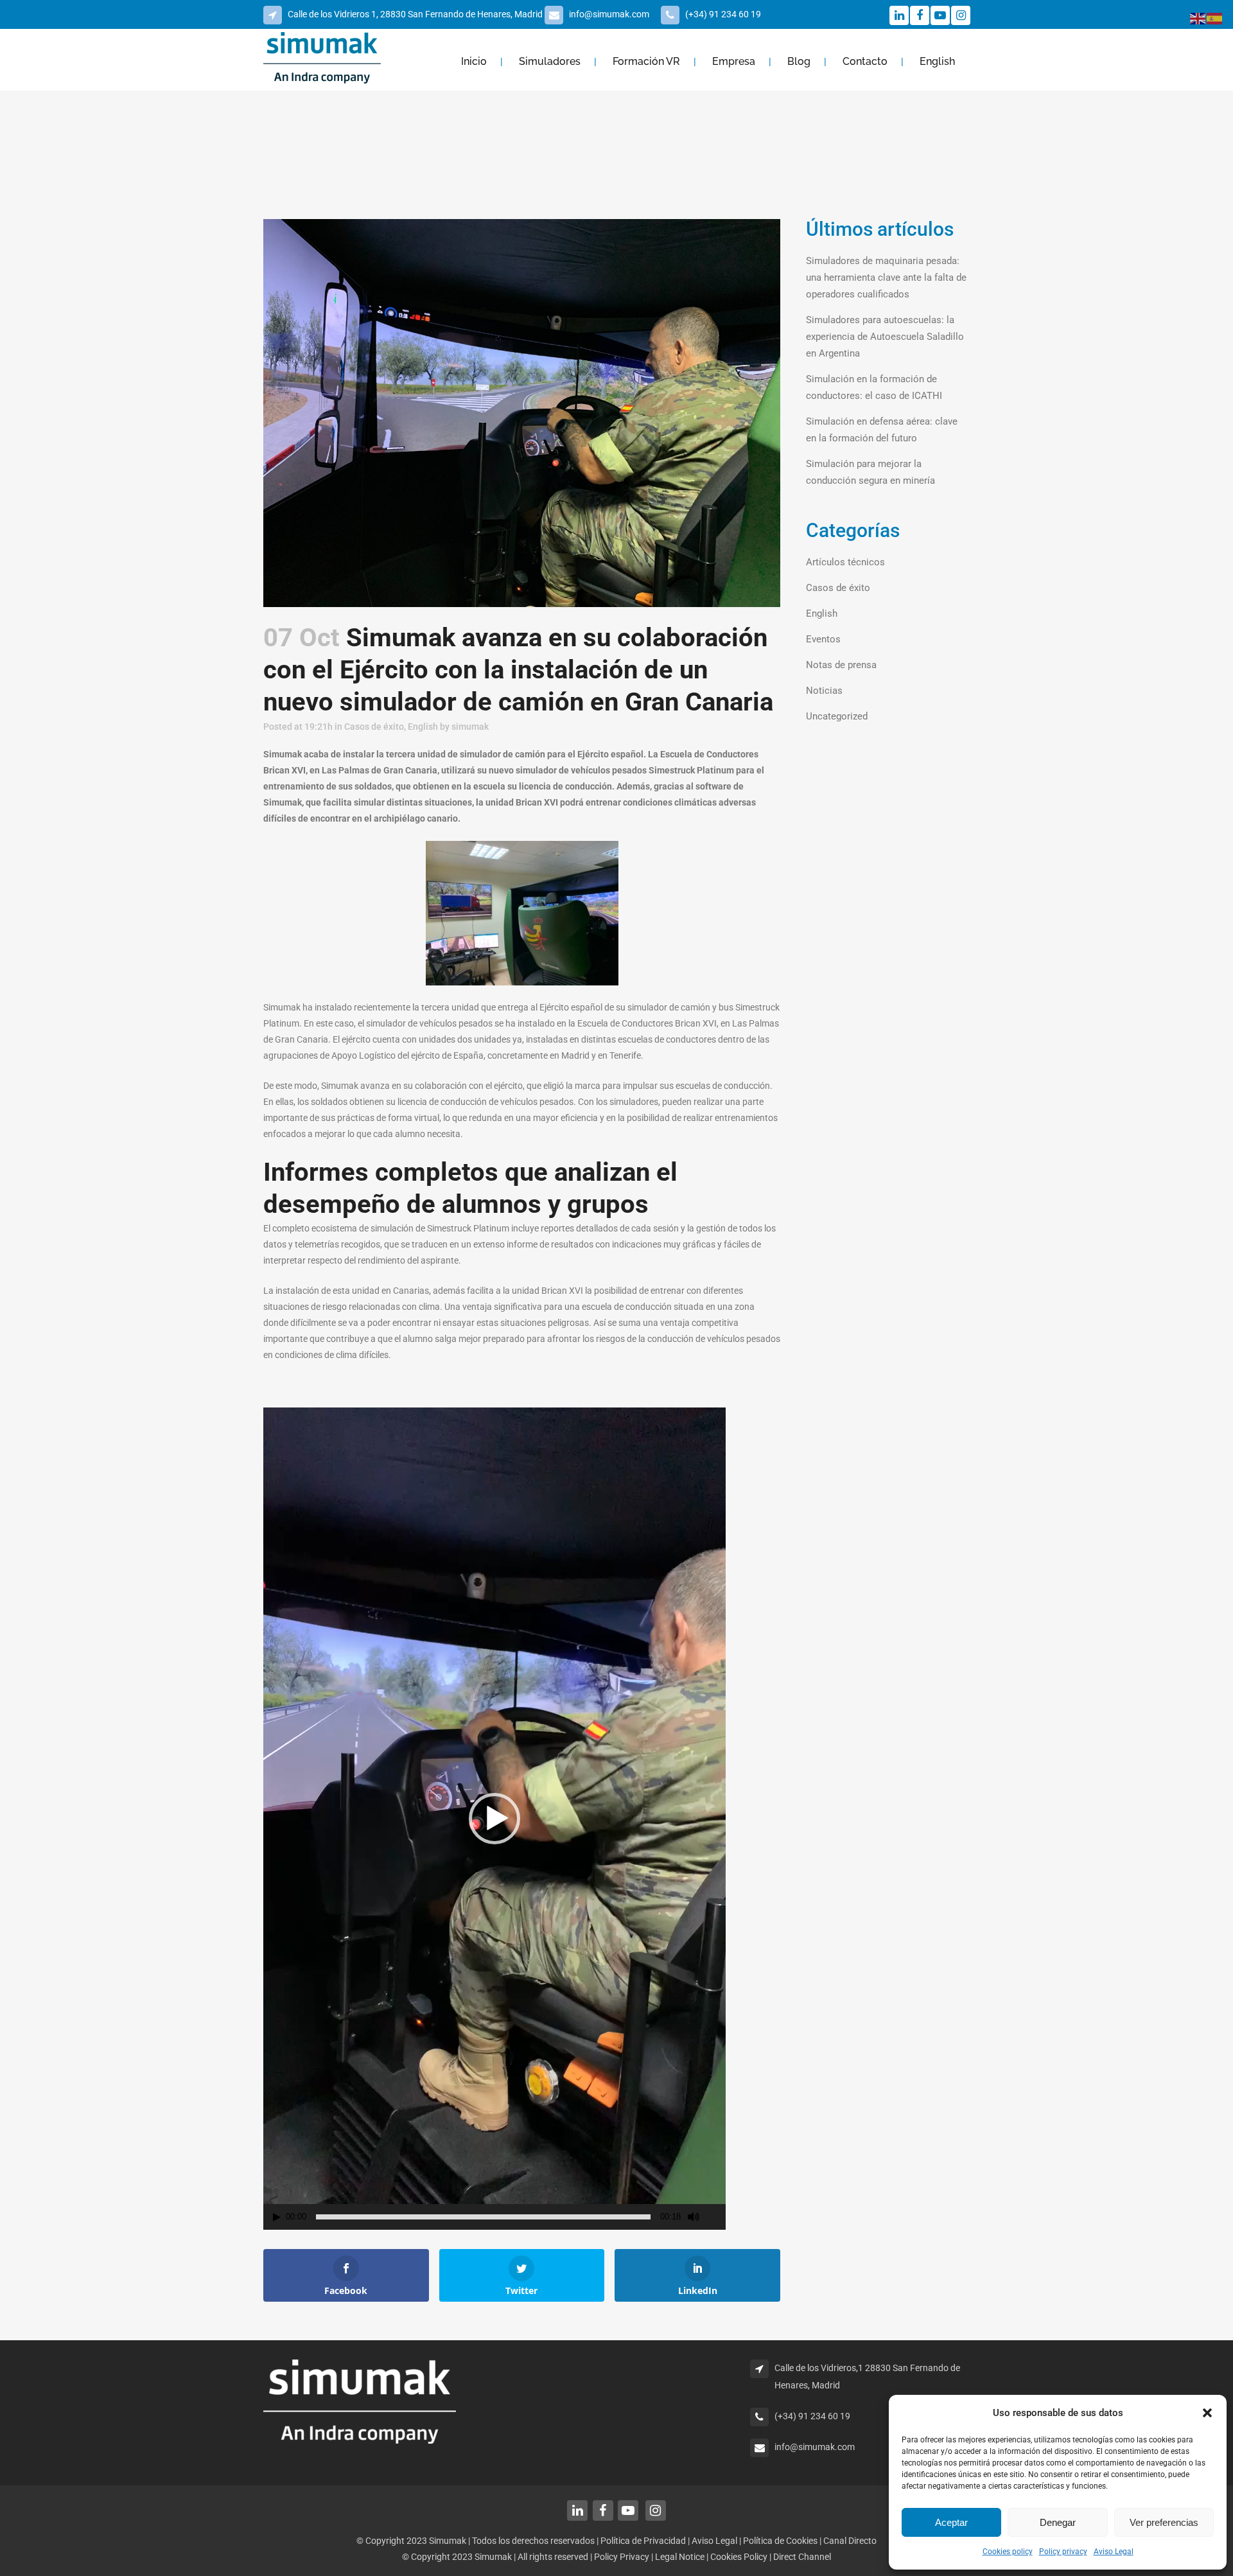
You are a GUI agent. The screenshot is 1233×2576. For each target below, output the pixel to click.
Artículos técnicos (845, 562)
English (423, 727)
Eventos (823, 639)
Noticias (824, 691)
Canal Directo (850, 2541)
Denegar (1058, 2522)
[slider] (483, 2217)
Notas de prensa (841, 665)
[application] (494, 1819)
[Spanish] (1215, 18)
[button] (1207, 2413)
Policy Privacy (622, 2557)
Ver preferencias (1164, 2522)
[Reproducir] (277, 2217)
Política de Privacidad (643, 2541)
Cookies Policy (740, 2557)
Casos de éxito (374, 727)
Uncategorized (837, 716)
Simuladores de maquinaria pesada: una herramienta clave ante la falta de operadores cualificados (886, 278)
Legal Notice (681, 2557)
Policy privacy (1063, 2552)
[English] (1198, 18)
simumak (470, 727)
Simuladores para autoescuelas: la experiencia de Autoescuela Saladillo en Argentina (885, 337)
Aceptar (951, 2522)
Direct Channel (802, 2557)
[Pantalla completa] (717, 2217)
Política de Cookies (780, 2541)
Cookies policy (1008, 2552)
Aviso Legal (1114, 2552)
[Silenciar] (694, 2217)
